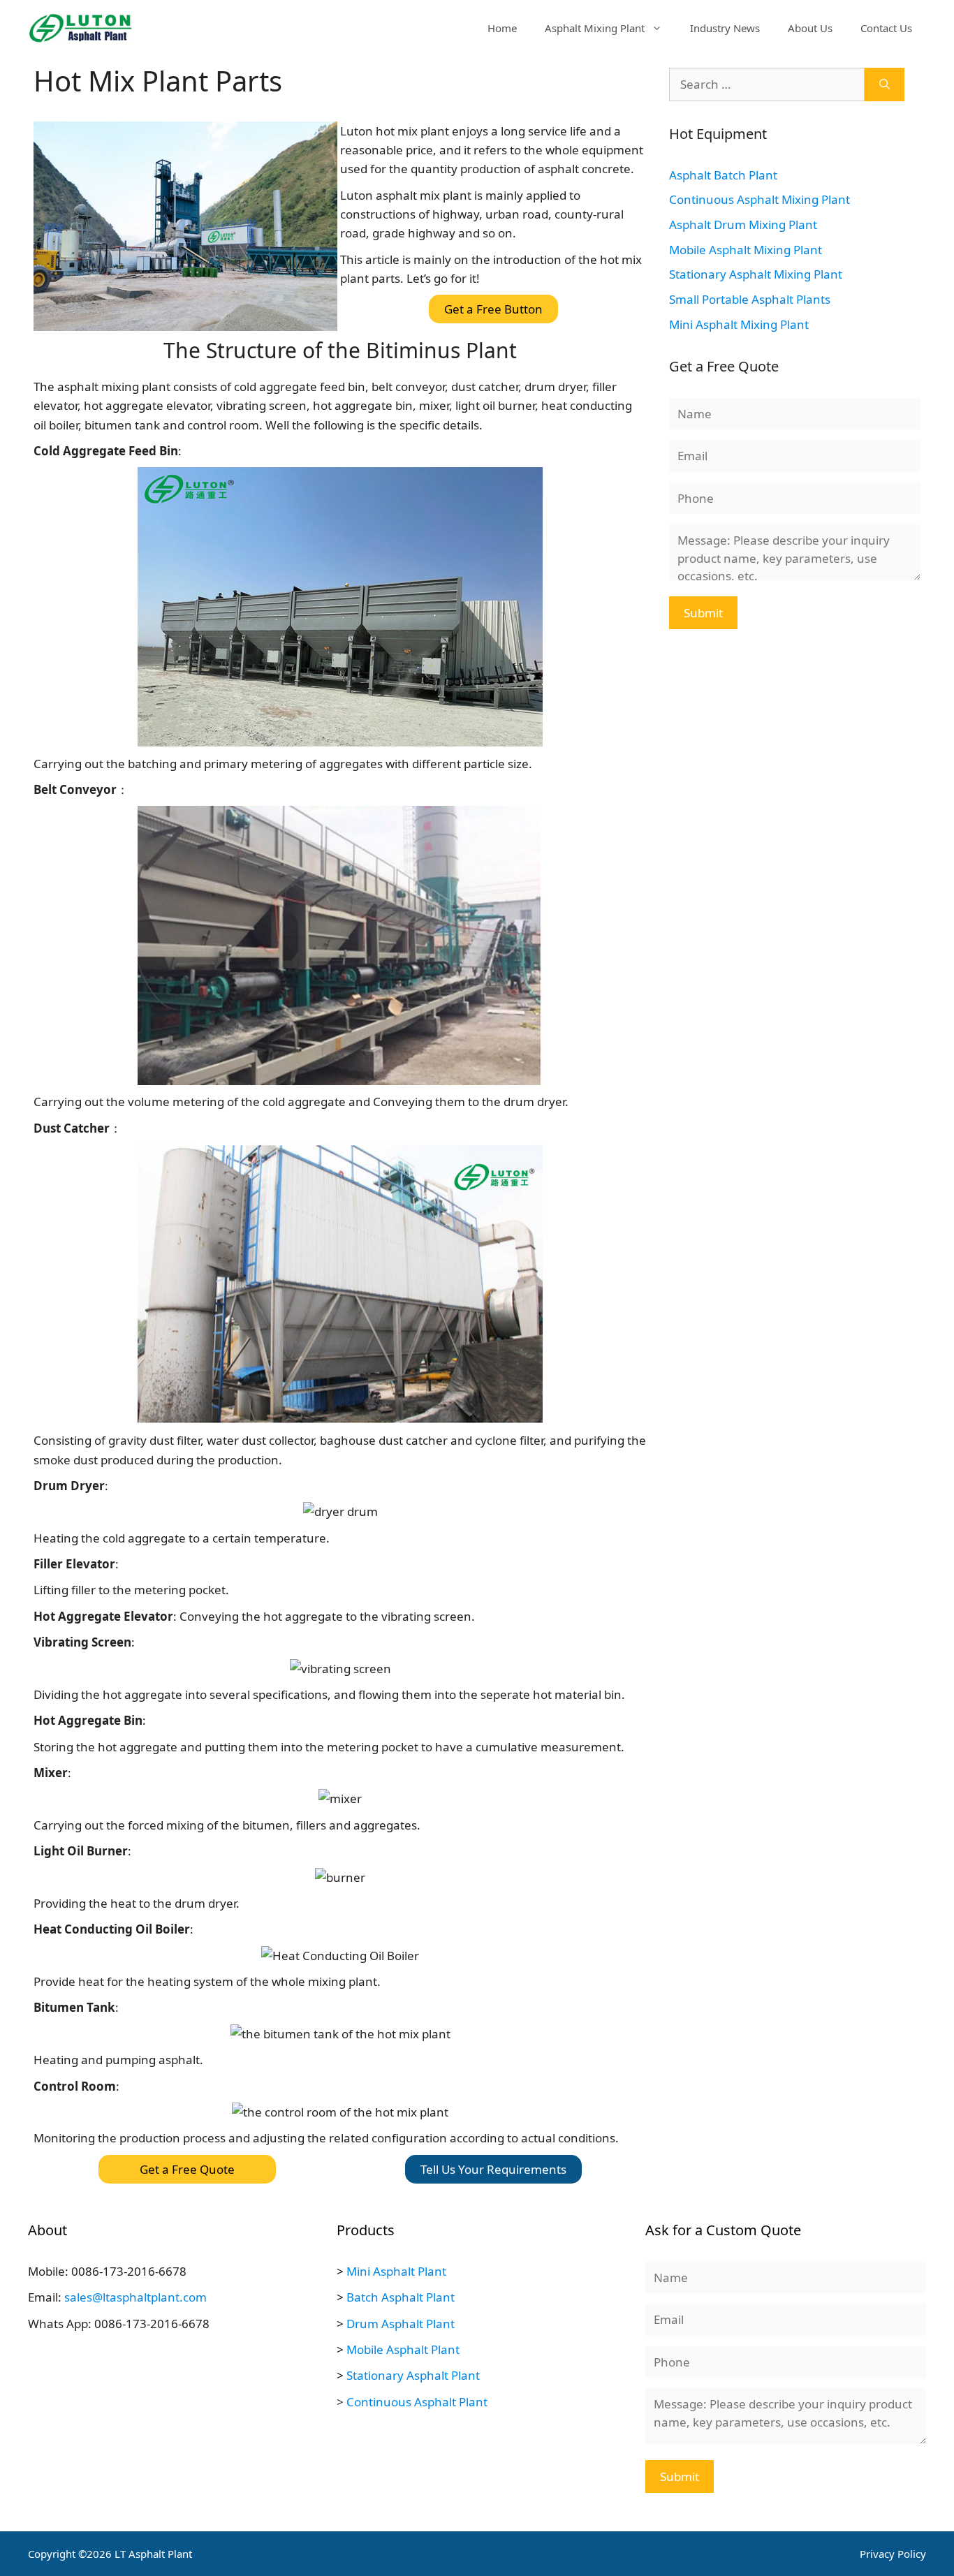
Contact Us (886, 28)
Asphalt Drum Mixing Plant (743, 225)
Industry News (725, 28)
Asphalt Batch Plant (723, 175)
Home (502, 28)
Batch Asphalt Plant (401, 2297)
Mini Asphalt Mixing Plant (739, 324)
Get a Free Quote (187, 2169)
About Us (810, 28)
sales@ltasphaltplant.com (135, 2297)
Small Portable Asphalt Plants (750, 299)
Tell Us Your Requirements (493, 2169)
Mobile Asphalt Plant (403, 2349)
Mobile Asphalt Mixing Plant (746, 250)
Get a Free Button (493, 309)
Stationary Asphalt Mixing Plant (756, 274)
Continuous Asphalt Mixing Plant (759, 199)
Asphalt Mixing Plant (595, 28)
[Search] (885, 84)
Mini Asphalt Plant (396, 2271)
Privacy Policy (893, 2554)
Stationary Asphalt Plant (413, 2375)
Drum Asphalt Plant (401, 2324)
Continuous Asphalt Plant (417, 2402)
